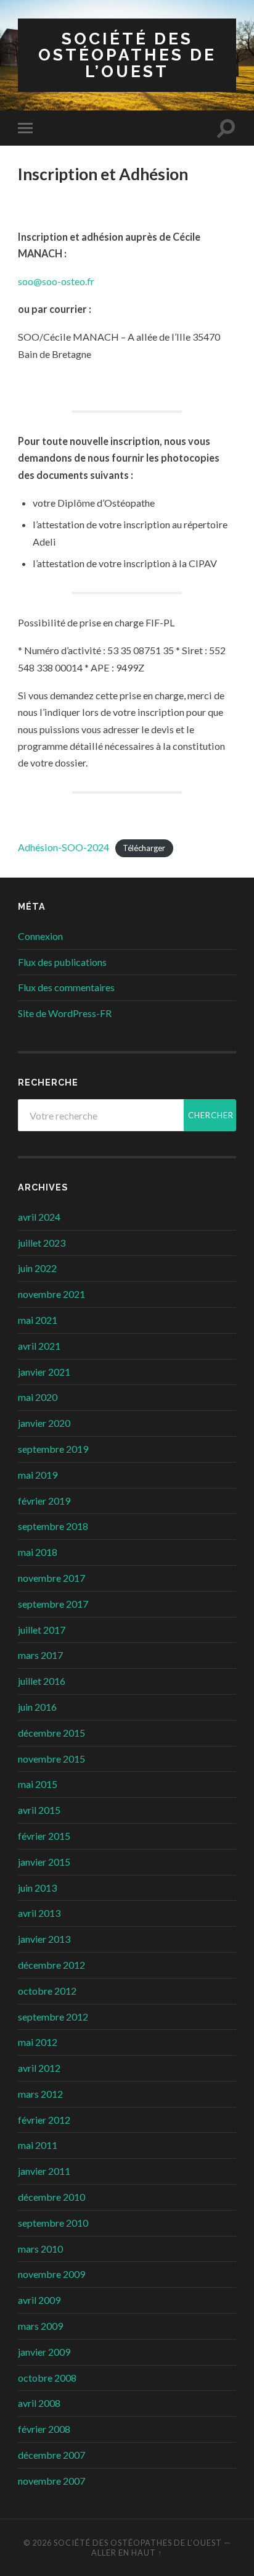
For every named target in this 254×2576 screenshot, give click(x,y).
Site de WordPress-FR (65, 1013)
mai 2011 (38, 2145)
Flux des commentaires (66, 987)
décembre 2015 (51, 1733)
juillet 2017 (42, 1630)
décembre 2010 (51, 2197)
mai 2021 (38, 1320)
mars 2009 (40, 2326)
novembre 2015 (51, 1759)
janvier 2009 (44, 2352)
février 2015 (44, 1836)
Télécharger (144, 848)
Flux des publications (62, 962)
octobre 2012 (47, 1991)
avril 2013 (39, 1913)
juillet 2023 (42, 1243)
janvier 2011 (44, 2171)
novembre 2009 (51, 2274)
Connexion (40, 936)
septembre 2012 (53, 2017)
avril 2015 (39, 1810)
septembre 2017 (53, 1604)
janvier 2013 (44, 1939)
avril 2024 (39, 1217)
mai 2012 (38, 2042)
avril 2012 (39, 2068)
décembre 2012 (51, 1965)
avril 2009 (39, 2300)
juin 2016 (37, 1707)
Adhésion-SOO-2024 (63, 847)
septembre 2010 (53, 2223)
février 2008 (44, 2429)
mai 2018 (38, 1552)
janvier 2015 (44, 1862)
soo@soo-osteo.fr (56, 281)
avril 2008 (39, 2403)
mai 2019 (38, 1475)
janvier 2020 (44, 1423)
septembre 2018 (53, 1526)
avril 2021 (39, 1346)
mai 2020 (38, 1397)
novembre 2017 (51, 1578)
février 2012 (44, 2120)
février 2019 (44, 1501)
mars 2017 (40, 1655)
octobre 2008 (47, 2378)
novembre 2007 (51, 2481)
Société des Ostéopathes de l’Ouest (127, 55)
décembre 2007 (51, 2455)
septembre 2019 (53, 1449)
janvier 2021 (44, 1372)
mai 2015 (38, 1784)
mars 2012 (40, 2094)
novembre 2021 (51, 1294)
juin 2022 (37, 1268)
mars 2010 (40, 2249)
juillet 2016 (42, 1681)
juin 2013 (37, 1888)
